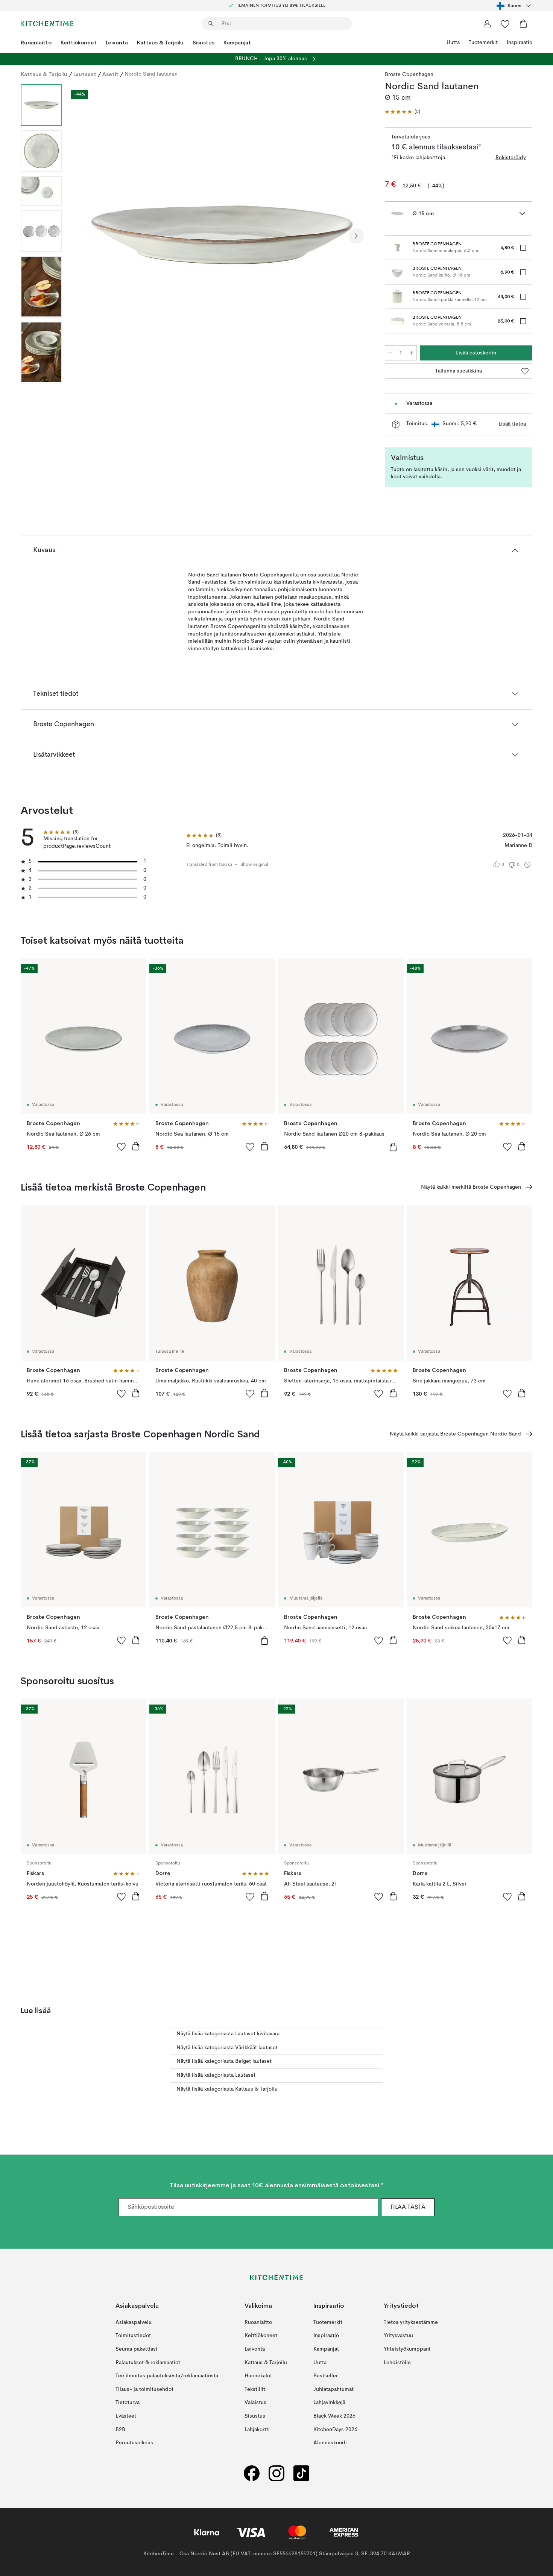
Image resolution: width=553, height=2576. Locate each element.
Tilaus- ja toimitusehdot (144, 2389)
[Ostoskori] (523, 24)
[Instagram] (276, 2473)
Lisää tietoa (512, 424)
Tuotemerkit (483, 43)
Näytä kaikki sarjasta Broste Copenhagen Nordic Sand (455, 1434)
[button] (403, 112)
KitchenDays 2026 (335, 2430)
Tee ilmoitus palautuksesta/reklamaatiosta (167, 2376)
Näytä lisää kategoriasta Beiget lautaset (224, 2061)
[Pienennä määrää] (390, 353)
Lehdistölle (397, 2363)
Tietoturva (128, 2403)
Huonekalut (258, 2376)
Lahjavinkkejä (329, 2403)
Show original (254, 865)
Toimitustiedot (133, 2336)
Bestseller (326, 2376)
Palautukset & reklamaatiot (148, 2363)
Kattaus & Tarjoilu (160, 43)
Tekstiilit (255, 2389)
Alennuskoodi (330, 2443)
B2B (120, 2430)
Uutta (453, 43)
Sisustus (204, 43)
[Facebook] (252, 2473)
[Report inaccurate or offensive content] (527, 865)
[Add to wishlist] (122, 1147)
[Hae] (211, 24)
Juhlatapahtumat (333, 2389)
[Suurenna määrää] (412, 353)
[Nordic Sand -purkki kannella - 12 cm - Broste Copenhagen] (397, 297)
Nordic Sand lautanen (151, 74)
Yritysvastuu (398, 2336)
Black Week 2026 (334, 2416)
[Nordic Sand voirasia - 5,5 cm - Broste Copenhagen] (397, 321)
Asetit (110, 74)
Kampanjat (237, 43)
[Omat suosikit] (505, 24)
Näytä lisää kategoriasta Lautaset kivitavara (228, 2034)
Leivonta (117, 43)
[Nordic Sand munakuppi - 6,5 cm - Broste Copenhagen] (397, 248)
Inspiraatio (520, 43)
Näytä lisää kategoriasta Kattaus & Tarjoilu (227, 2089)
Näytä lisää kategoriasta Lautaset (216, 2075)
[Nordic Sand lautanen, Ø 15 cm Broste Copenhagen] (222, 235)
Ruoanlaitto (36, 43)
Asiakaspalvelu (134, 2322)
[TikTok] (301, 2473)
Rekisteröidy (511, 158)
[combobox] (514, 6)
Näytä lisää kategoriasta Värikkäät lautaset (227, 2048)
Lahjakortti (257, 2430)
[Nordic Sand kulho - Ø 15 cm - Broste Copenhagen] (397, 272)
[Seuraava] (356, 236)
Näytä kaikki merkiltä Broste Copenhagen (471, 1187)
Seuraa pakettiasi (136, 2349)
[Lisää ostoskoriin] (136, 1146)
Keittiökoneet (79, 43)
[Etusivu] (47, 24)
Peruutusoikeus (134, 2443)
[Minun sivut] (487, 24)
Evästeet (126, 2416)
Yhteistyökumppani (407, 2349)
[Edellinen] (88, 236)
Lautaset (85, 74)
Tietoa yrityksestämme (411, 2322)
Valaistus (255, 2403)
